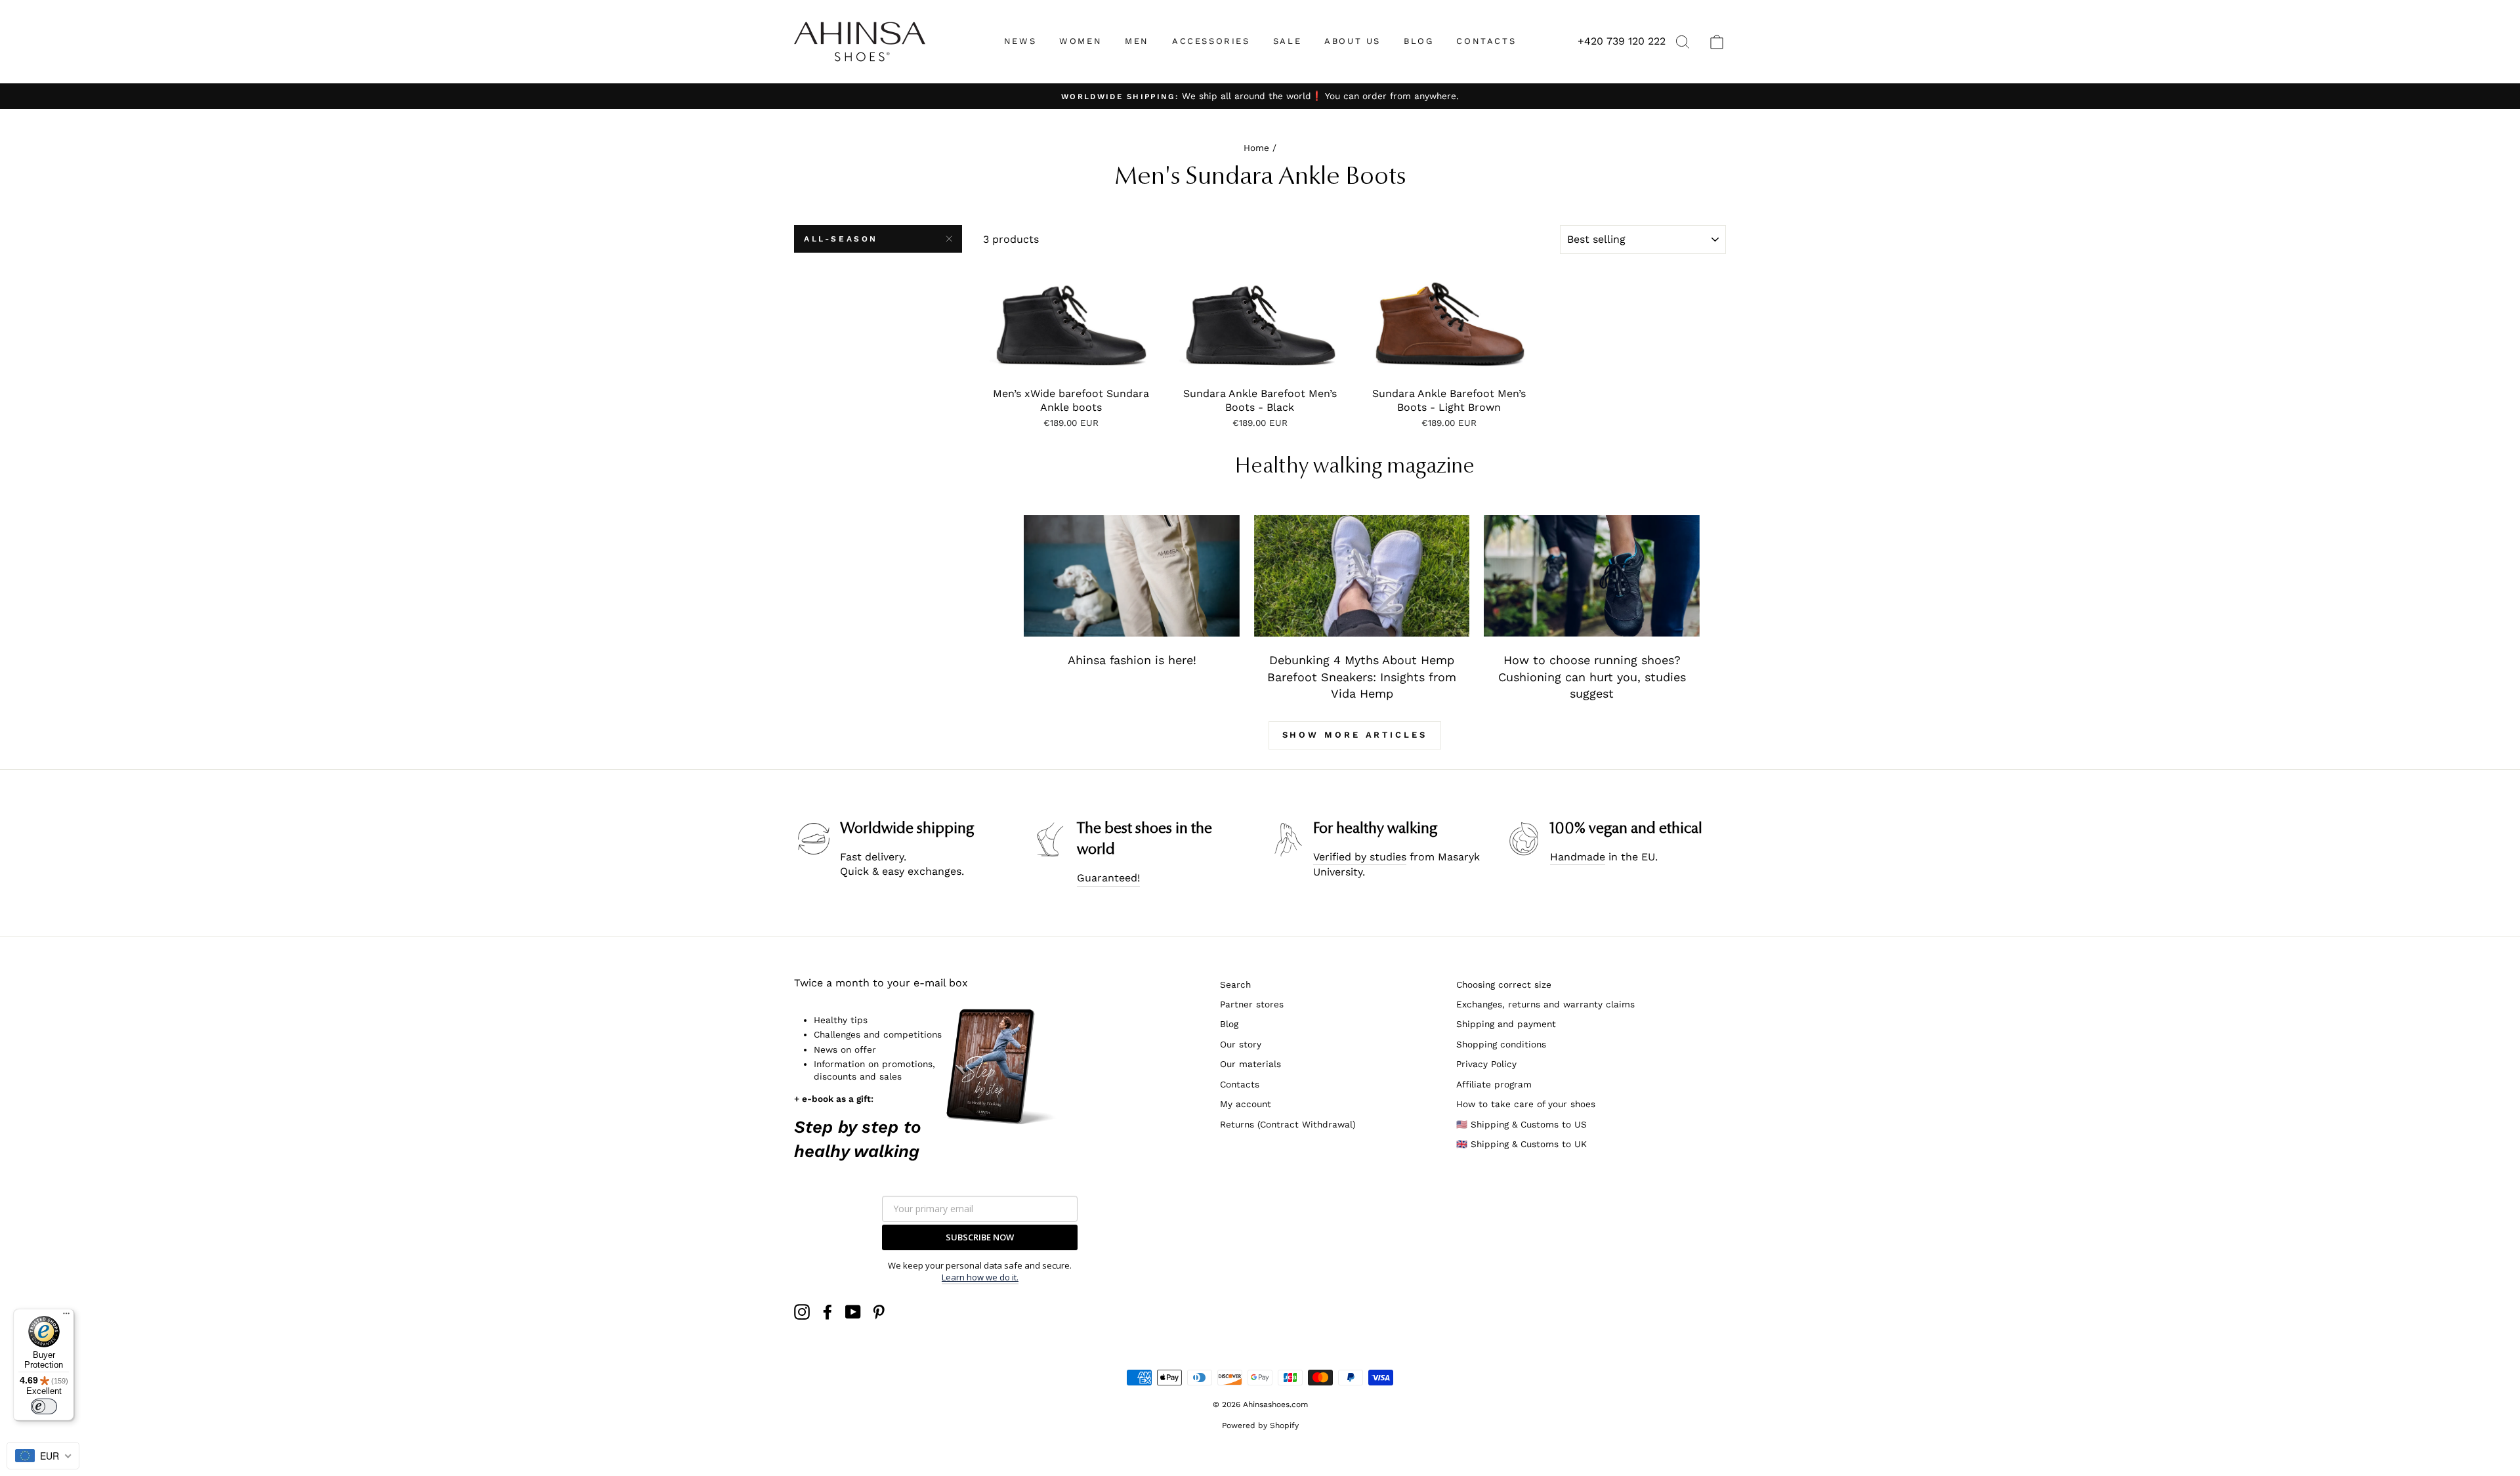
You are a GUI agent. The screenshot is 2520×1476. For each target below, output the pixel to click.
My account (1246, 1104)
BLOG (1418, 41)
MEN (1137, 41)
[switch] (44, 1406)
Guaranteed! (1108, 878)
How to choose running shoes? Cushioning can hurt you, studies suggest (1592, 677)
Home (1256, 148)
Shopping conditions (1501, 1044)
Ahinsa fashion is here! (1132, 660)
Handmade (1578, 857)
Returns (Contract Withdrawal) (1288, 1124)
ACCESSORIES (1211, 41)
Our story (1241, 1044)
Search (1235, 984)
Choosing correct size (1504, 984)
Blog (1229, 1024)
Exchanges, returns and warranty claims (1545, 1004)
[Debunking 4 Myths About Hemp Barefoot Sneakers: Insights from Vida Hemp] (1362, 576)
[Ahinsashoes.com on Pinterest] (879, 1312)
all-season (841, 239)
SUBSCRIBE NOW (980, 1237)
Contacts (1240, 1084)
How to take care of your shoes (1526, 1104)
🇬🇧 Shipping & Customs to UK (1522, 1144)
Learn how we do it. (980, 1277)
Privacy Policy (1486, 1064)
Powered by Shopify (1260, 1425)
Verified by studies (1360, 857)
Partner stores (1252, 1004)
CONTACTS (1486, 41)
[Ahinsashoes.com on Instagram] (802, 1312)
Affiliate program (1494, 1084)
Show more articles (1355, 735)
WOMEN (1081, 41)
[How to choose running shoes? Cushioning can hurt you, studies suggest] (1592, 576)
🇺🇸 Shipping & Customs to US (1522, 1124)
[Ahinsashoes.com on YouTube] (853, 1312)
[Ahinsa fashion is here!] (1132, 576)
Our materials (1250, 1064)
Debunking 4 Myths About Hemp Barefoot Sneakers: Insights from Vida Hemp (1362, 677)
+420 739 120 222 (1622, 41)
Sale (1287, 41)
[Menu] (66, 1317)
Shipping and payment (1506, 1024)
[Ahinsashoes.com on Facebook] (828, 1312)
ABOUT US (1353, 41)
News (1020, 41)
